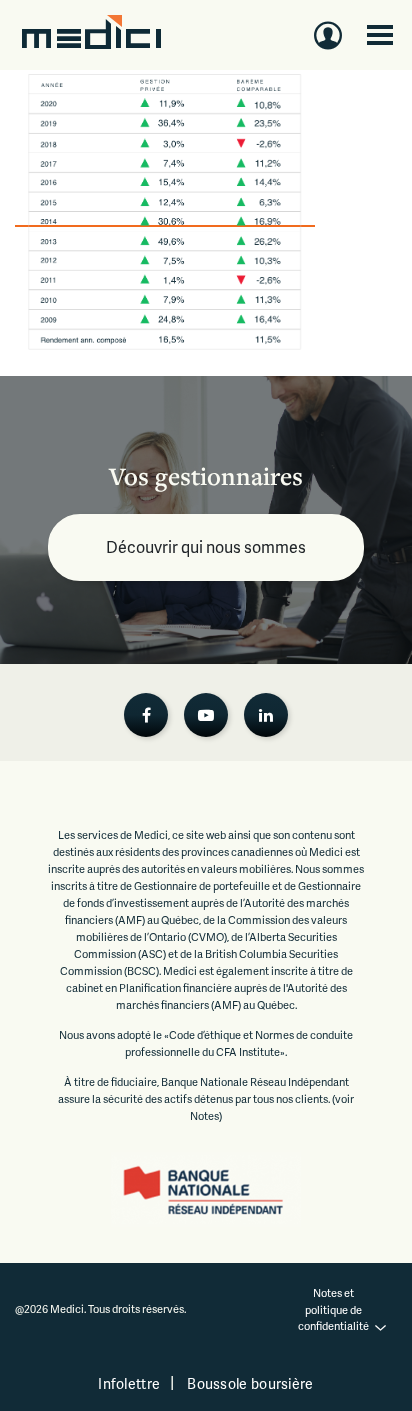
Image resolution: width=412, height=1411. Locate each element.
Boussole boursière (250, 1383)
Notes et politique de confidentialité (333, 1309)
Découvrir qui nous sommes (206, 546)
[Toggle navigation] (380, 35)
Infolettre (129, 1383)
